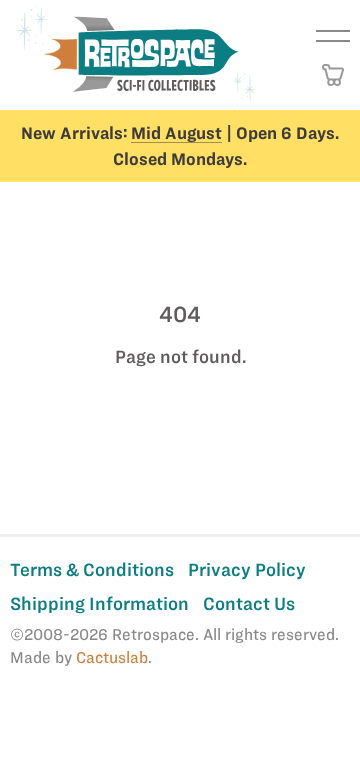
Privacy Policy (247, 569)
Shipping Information (99, 603)
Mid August (176, 133)
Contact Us (249, 603)
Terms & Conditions (92, 569)
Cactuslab (112, 657)
